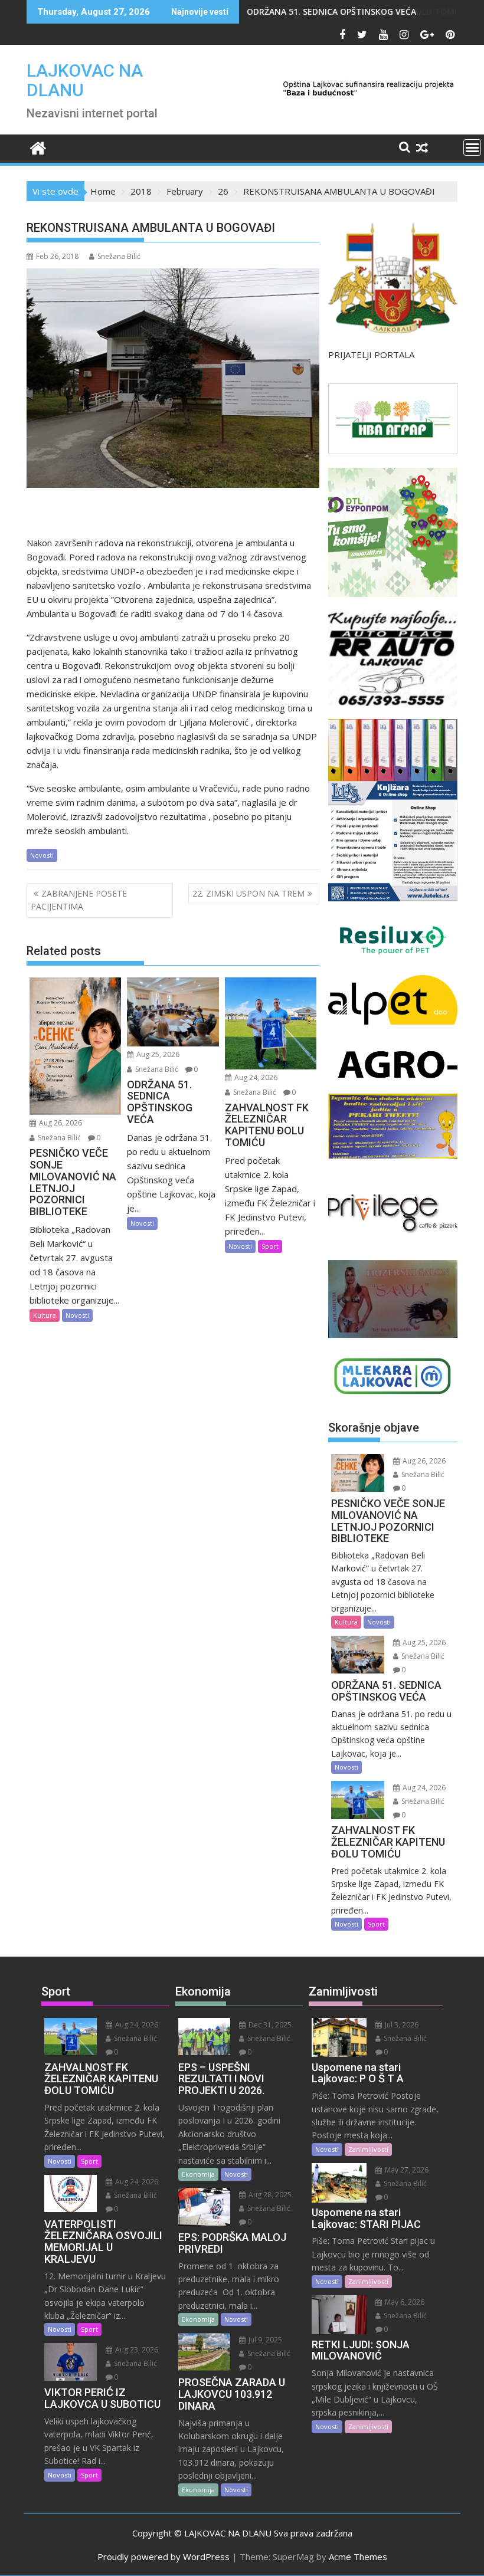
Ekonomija (198, 2174)
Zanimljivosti (368, 2149)
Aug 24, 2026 (255, 1077)
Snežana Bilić (119, 256)
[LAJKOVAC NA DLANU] (38, 147)
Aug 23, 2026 (136, 2350)
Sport (270, 1246)
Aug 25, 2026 (157, 1054)
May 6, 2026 (404, 2302)
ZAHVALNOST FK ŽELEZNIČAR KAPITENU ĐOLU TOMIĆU (357, 12)
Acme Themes (358, 2557)
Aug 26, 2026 (60, 1123)
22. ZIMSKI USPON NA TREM (248, 893)
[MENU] (472, 147)
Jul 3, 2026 (401, 2025)
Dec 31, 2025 (269, 2025)
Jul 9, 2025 (264, 2340)
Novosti (42, 855)
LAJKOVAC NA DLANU (85, 80)
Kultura (45, 1315)
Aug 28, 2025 (269, 2195)
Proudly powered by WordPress (163, 2557)
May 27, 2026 (406, 2170)
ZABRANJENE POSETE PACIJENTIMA (79, 900)
